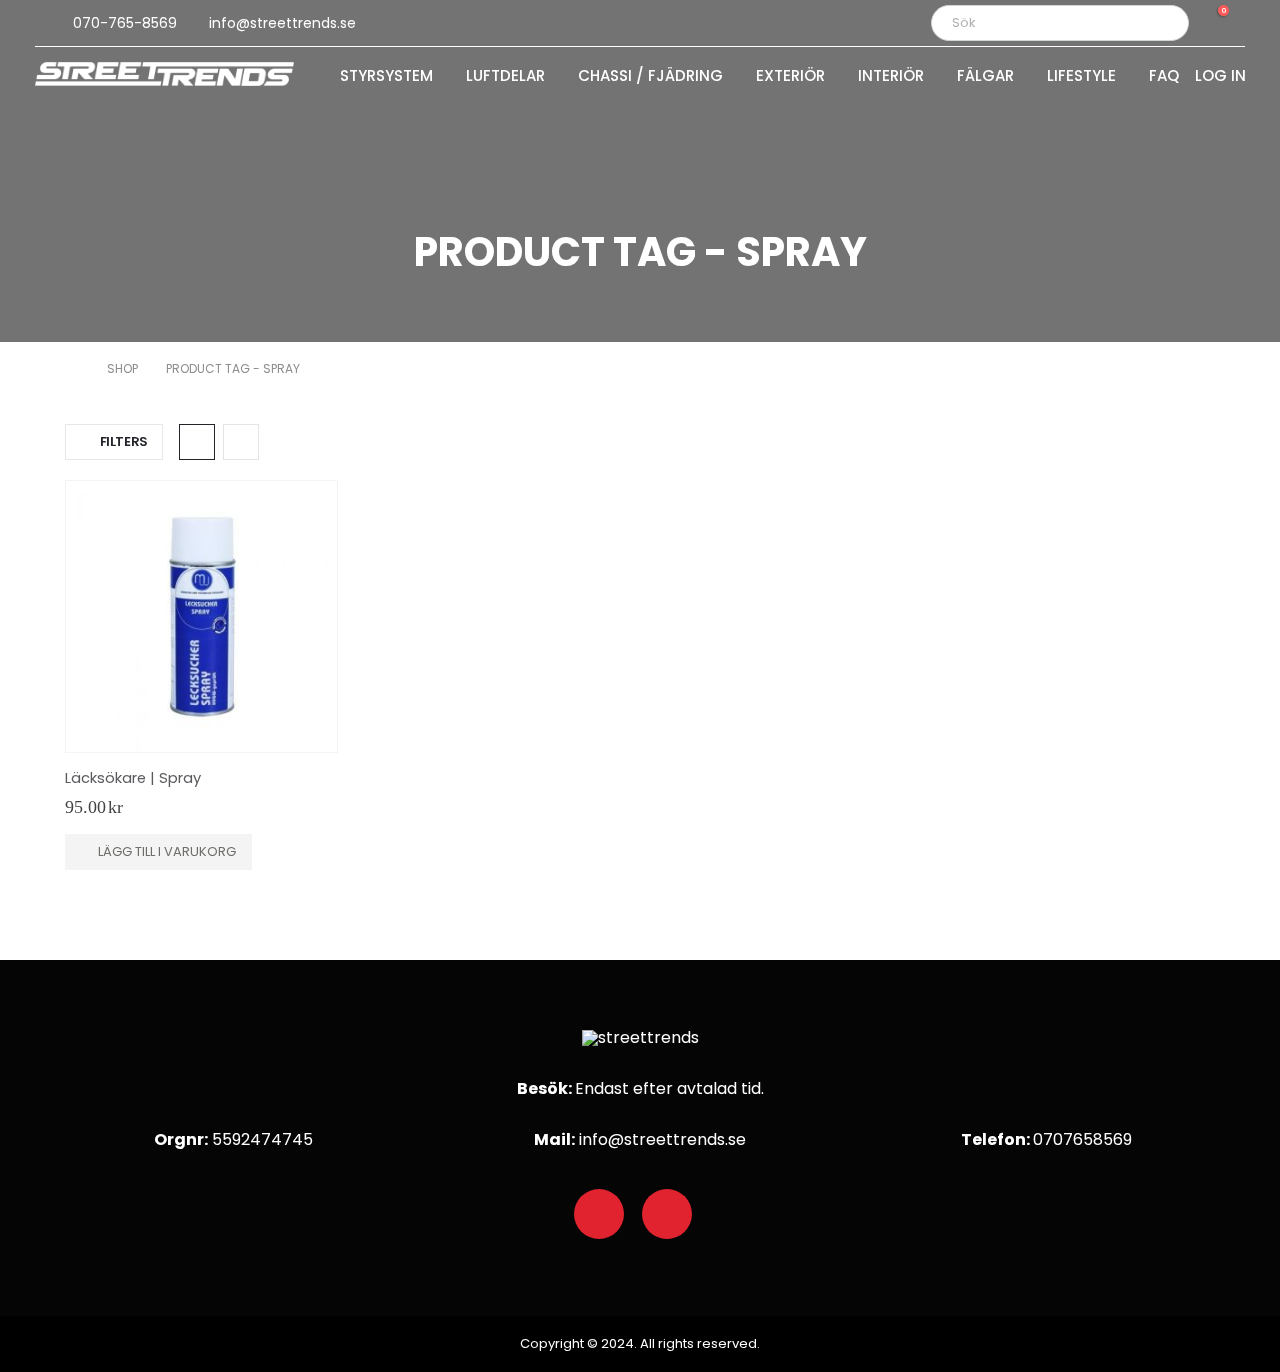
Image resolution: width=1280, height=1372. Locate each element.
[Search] (1160, 23)
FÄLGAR (985, 77)
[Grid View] (197, 442)
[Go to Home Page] (72, 369)
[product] (201, 616)
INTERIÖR (891, 77)
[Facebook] (599, 1214)
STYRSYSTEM (386, 77)
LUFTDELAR (505, 77)
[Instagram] (667, 1214)
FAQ (1164, 77)
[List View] (241, 442)
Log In (1220, 77)
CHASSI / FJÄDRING (650, 77)
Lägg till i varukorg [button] (167, 851)
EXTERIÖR (790, 77)
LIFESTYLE (1081, 77)
